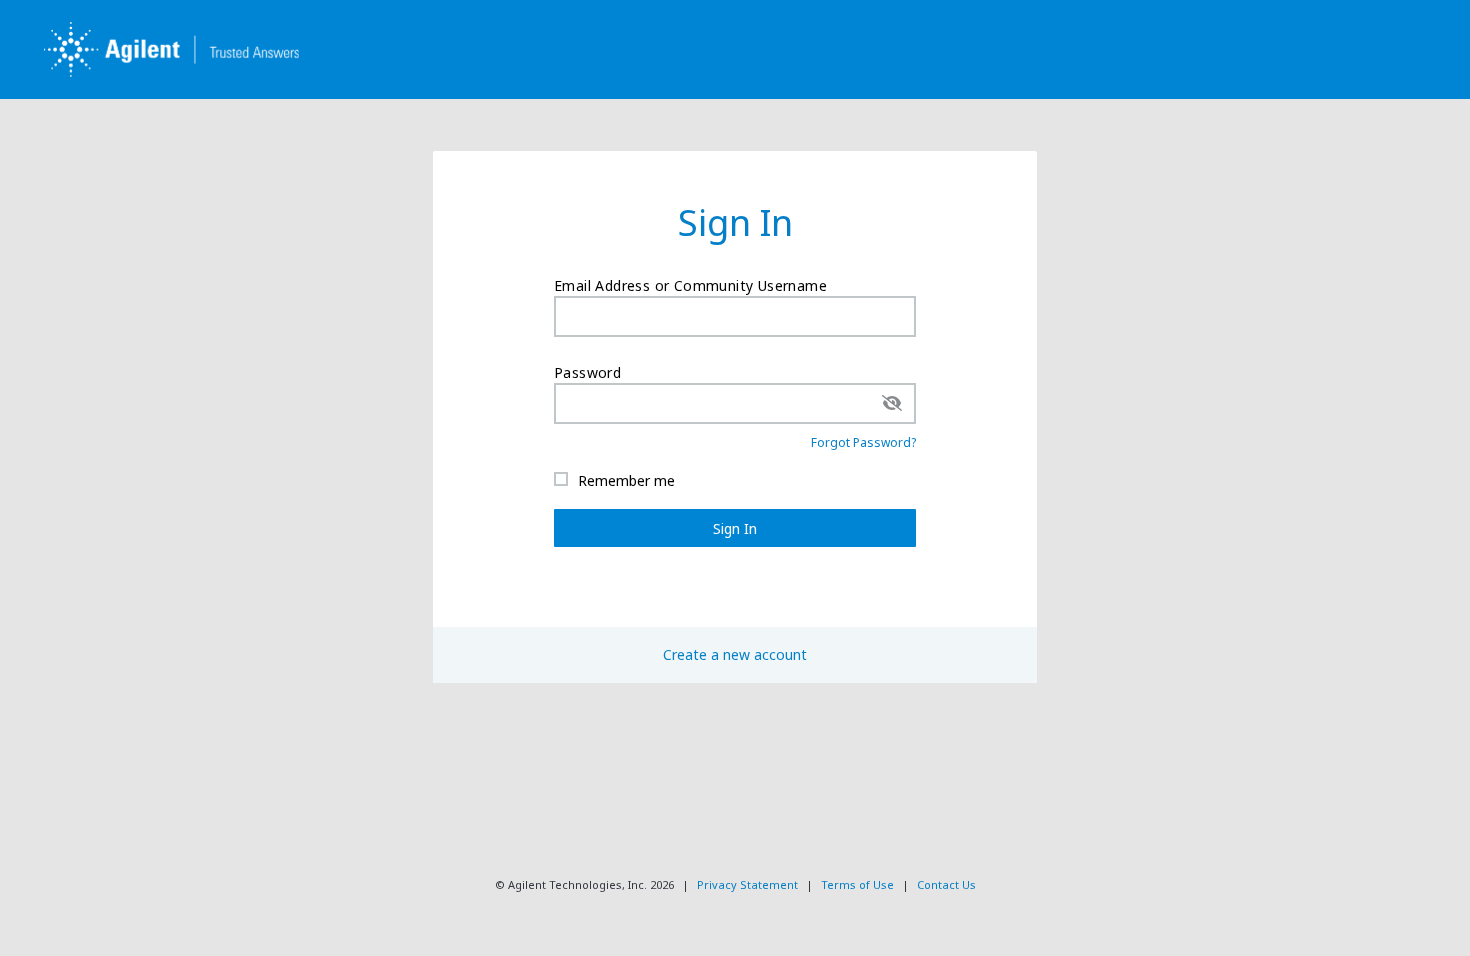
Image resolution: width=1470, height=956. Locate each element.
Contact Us (946, 884)
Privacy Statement (747, 884)
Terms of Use (857, 884)
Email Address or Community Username (690, 285)
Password (587, 372)
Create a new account (735, 654)
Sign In (735, 528)
